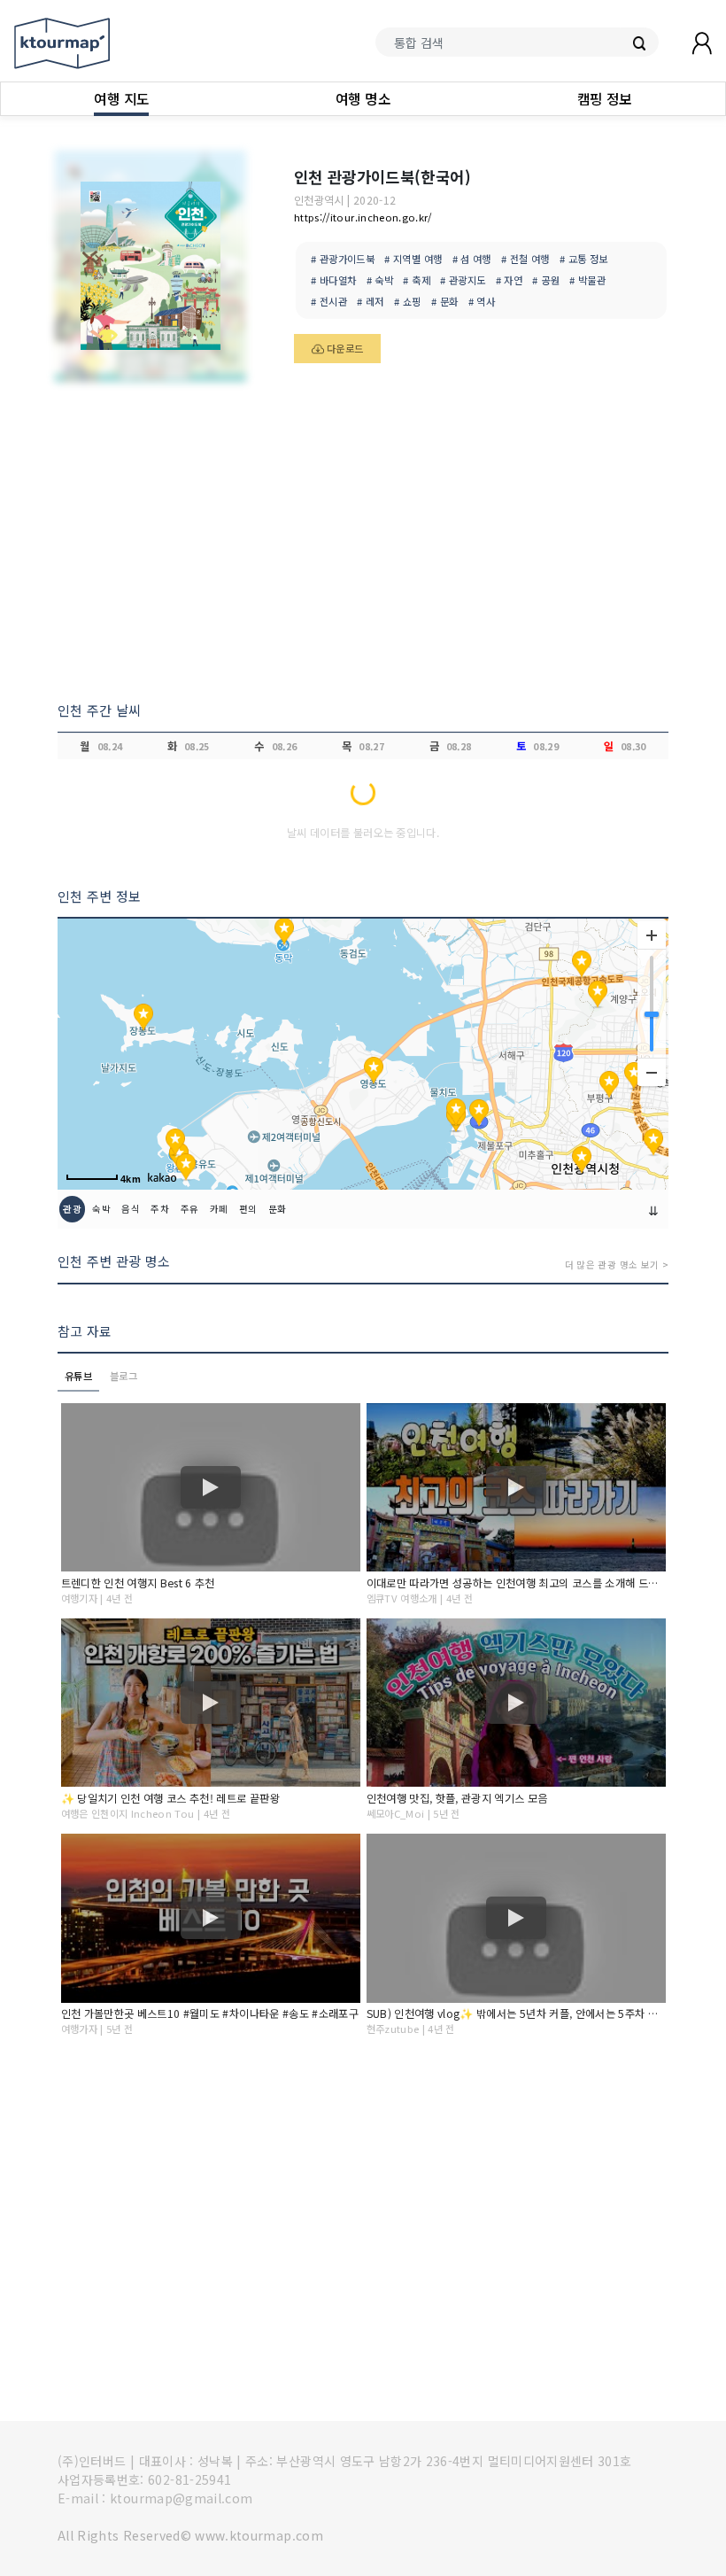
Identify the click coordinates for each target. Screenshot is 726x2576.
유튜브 (78, 1376)
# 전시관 (329, 301)
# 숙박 (380, 280)
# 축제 (416, 280)
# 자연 (509, 280)
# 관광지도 (463, 280)
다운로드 (344, 348)
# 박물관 (587, 280)
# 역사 (482, 301)
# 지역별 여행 (413, 259)
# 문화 (444, 301)
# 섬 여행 (472, 259)
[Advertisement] (363, 539)
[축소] (652, 1072)
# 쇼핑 (407, 301)
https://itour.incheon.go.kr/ (363, 217)
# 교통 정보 (583, 259)
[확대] (652, 935)
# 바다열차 (333, 280)
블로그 (124, 1376)
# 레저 (370, 301)
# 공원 (545, 280)
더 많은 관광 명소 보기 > (617, 1265)
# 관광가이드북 (343, 259)
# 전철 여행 (525, 259)
